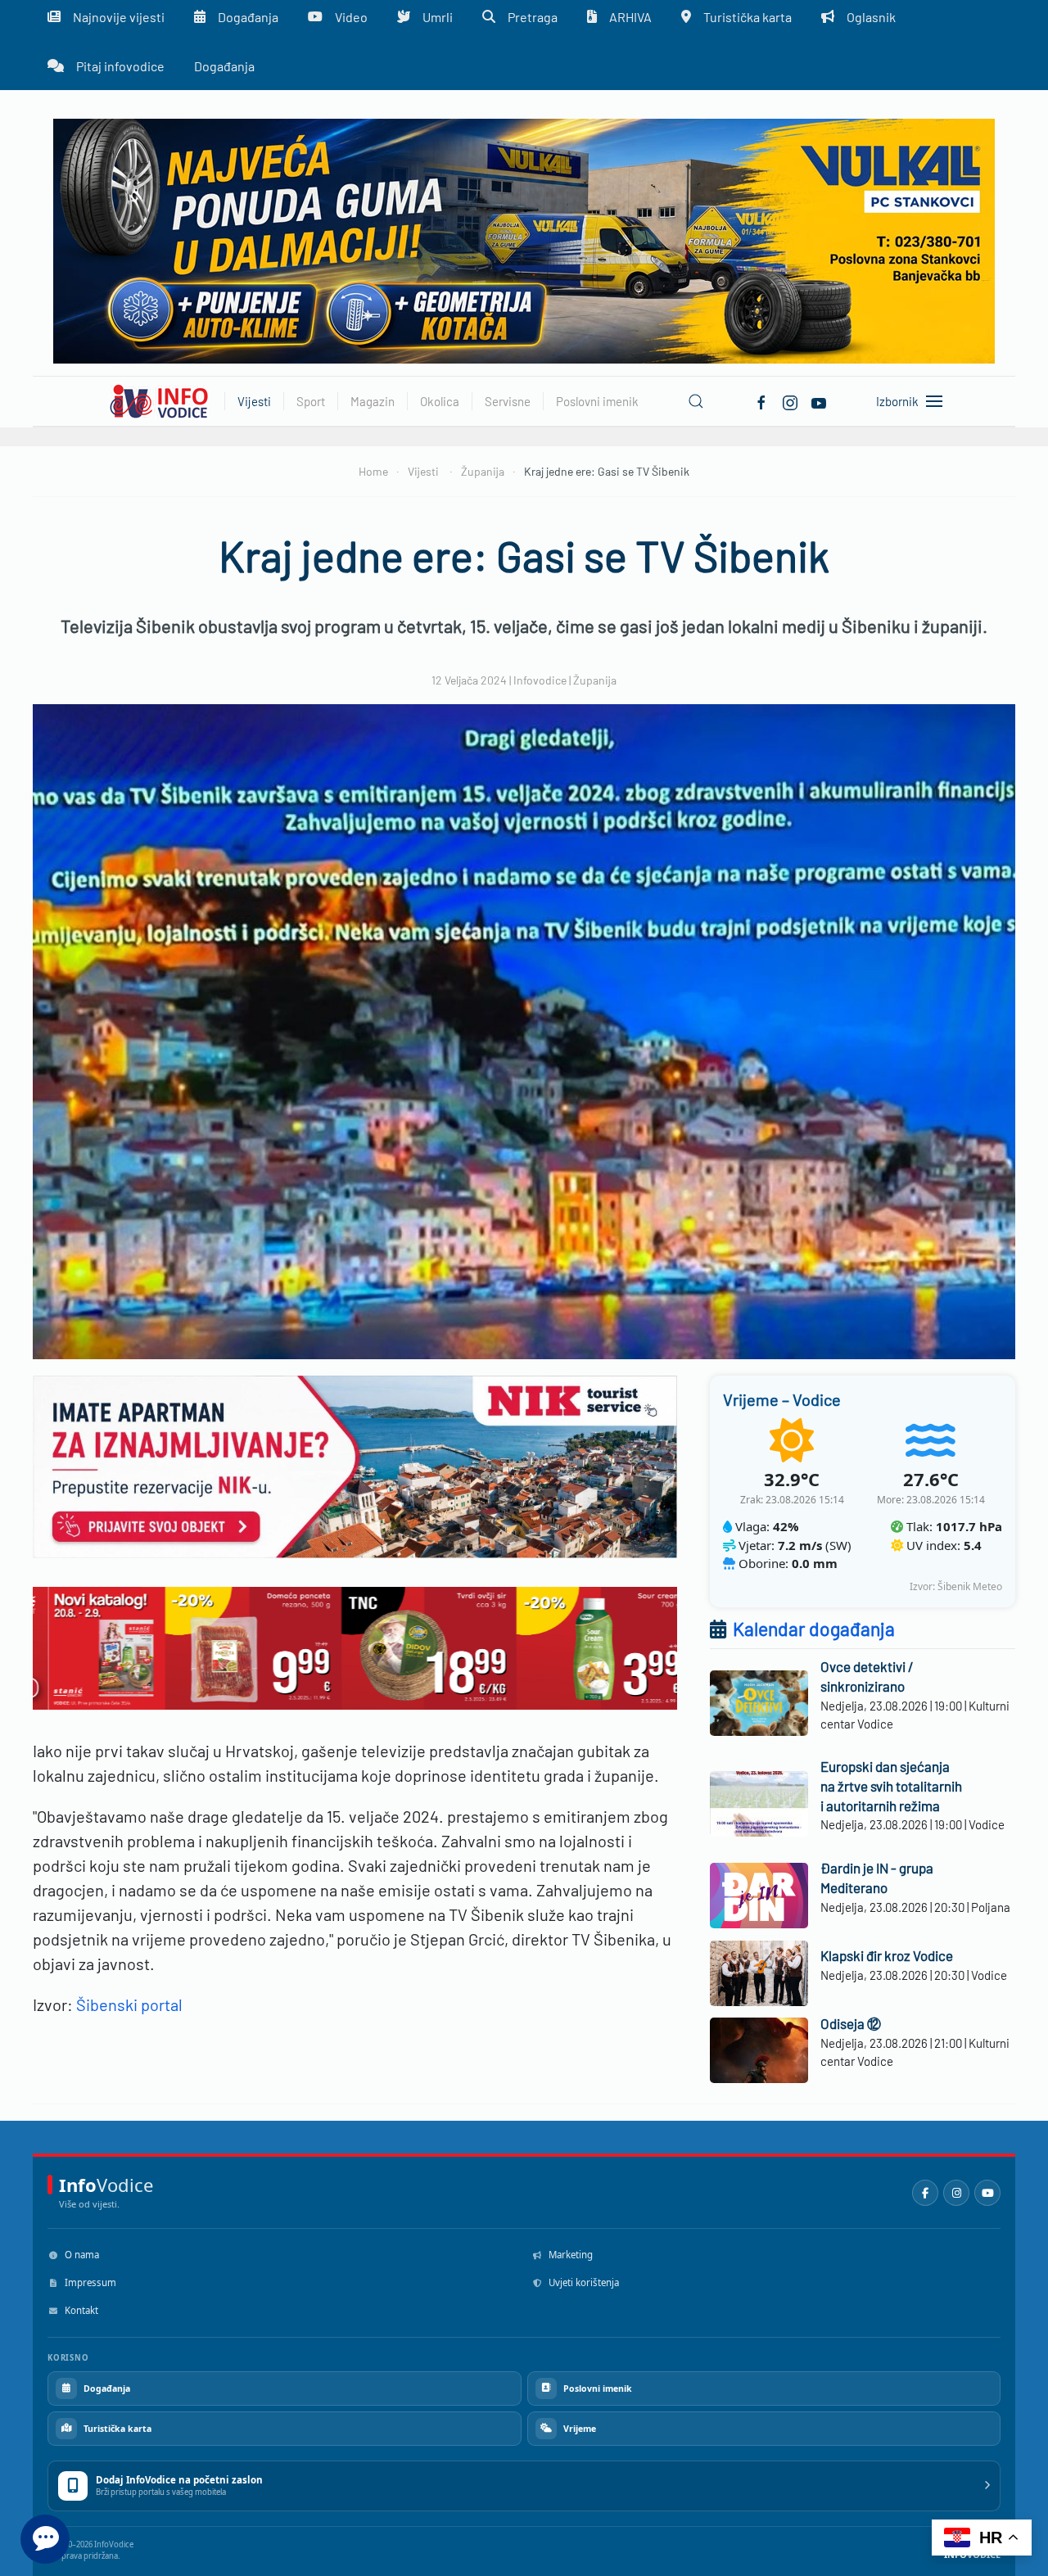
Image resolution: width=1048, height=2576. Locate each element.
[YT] (819, 400)
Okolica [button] (440, 401)
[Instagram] (956, 2193)
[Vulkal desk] (524, 240)
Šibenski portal (128, 2004)
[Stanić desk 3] (355, 1646)
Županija (595, 680)
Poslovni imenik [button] (597, 401)
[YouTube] (987, 2193)
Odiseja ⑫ (851, 2023)
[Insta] (790, 400)
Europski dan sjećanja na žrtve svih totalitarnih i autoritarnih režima (891, 1786)
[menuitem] (106, 66)
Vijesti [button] (254, 401)
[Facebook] (761, 400)
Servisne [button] (508, 401)
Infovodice (540, 680)
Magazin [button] (373, 401)
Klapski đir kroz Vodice (887, 1955)
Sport (311, 401)
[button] (696, 401)
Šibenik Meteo (970, 1586)
